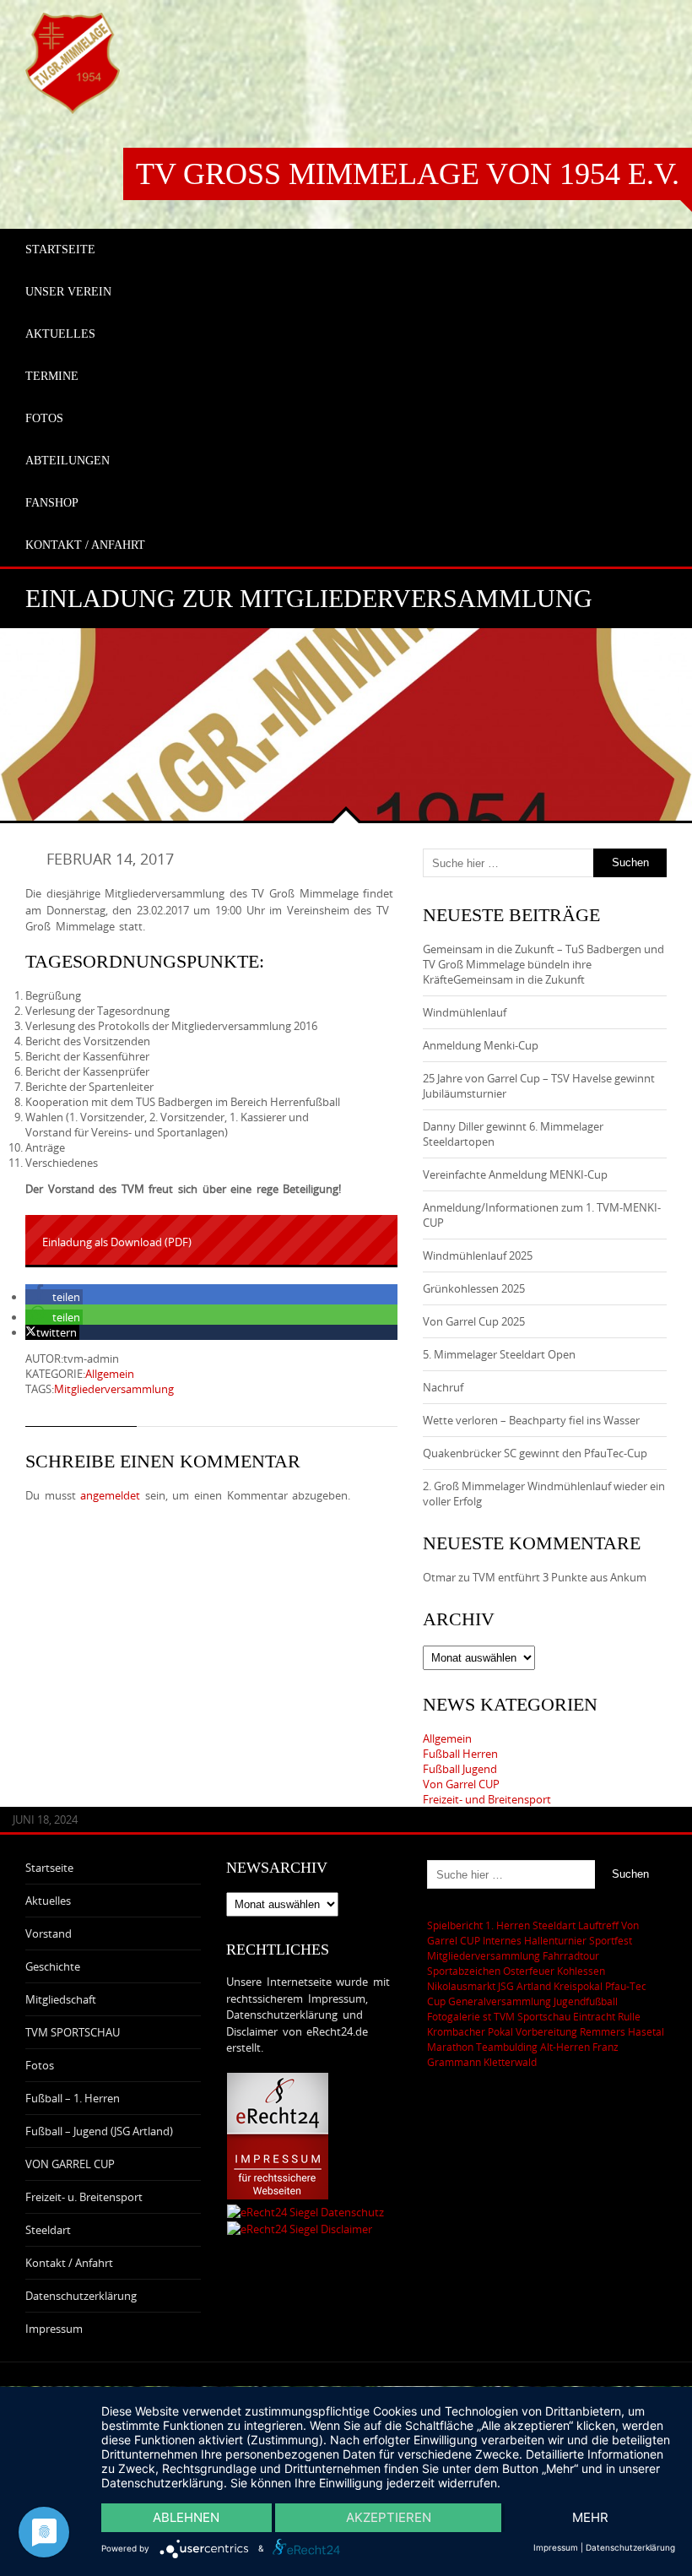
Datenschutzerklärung (81, 2296)
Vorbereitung (546, 2031)
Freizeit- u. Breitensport (84, 2197)
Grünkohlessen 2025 (474, 1288)
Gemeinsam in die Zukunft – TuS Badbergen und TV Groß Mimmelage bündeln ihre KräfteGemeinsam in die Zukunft (543, 964)
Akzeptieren (389, 2517)
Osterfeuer (529, 1971)
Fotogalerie (454, 2016)
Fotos (40, 2065)
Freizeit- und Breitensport (487, 1799)
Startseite (49, 1868)
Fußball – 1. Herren (73, 2098)
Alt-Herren (565, 2047)
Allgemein (110, 1374)
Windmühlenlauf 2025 (478, 1255)
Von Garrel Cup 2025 (474, 1321)
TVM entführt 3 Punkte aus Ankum (560, 1577)
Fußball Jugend (460, 1769)
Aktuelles (48, 1901)
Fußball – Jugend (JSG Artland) (99, 2131)
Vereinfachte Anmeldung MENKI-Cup (515, 1174)
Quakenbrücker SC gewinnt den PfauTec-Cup (535, 1453)
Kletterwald (510, 2062)
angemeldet (110, 1495)
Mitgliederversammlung (114, 1389)
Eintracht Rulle (607, 2016)
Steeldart (48, 2230)
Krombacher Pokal (470, 2031)
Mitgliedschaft (61, 1999)
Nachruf (443, 1387)
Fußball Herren (460, 1754)
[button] (54, 1297)
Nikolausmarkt (461, 1986)
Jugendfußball (586, 2001)
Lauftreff (598, 1925)
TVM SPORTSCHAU (73, 2032)
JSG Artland (524, 1986)
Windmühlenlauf (466, 1012)
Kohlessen (581, 1971)
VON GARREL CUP (70, 2164)
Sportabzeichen (464, 1971)
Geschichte (53, 1966)
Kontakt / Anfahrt (69, 2263)
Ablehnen (186, 2517)
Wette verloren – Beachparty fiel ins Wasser (531, 1420)
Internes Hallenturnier (535, 1940)
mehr (590, 2517)
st (487, 2016)
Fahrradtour (571, 1955)
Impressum (54, 2329)
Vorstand (49, 1933)
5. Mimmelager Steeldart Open (499, 1354)
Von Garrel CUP (461, 1784)
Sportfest (611, 1940)
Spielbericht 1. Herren (478, 1925)
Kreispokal (578, 1986)
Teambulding (507, 2047)
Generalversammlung (500, 2001)
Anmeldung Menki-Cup (481, 1045)
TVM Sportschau (532, 2016)
